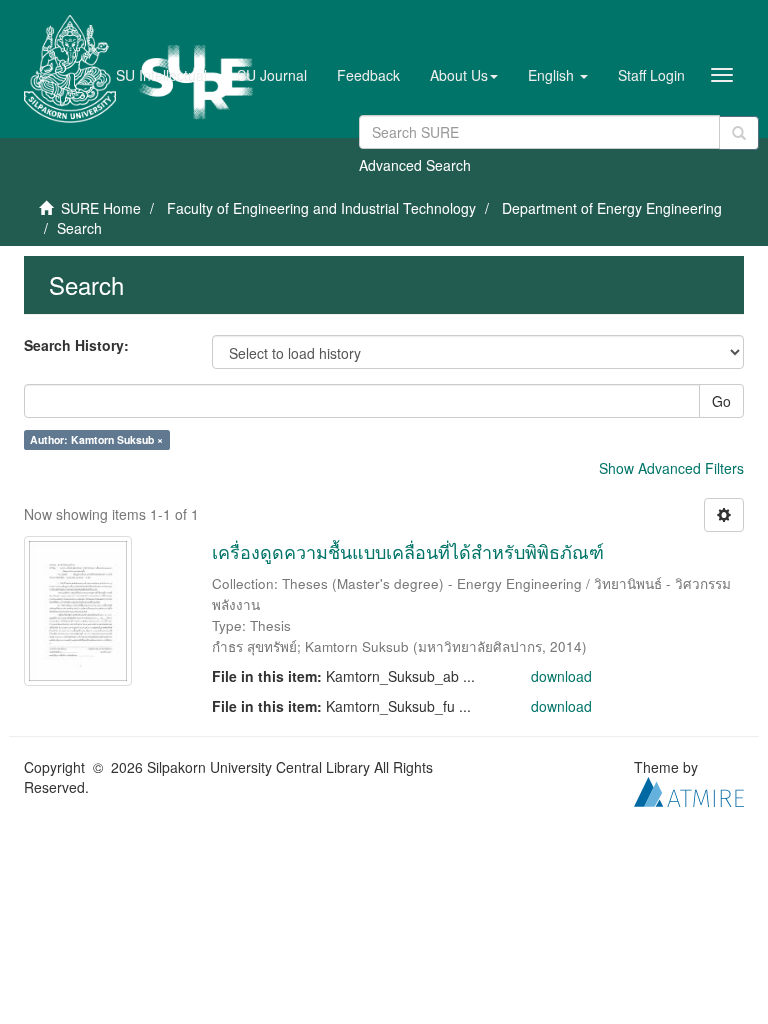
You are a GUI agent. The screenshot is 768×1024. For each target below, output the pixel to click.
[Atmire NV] (689, 789)
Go (721, 401)
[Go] (739, 133)
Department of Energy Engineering (612, 208)
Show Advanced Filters (671, 468)
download (561, 676)
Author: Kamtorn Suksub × (96, 439)
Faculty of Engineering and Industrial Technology (321, 208)
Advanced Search (415, 165)
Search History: (76, 345)
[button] (464, 75)
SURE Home (101, 208)
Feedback (368, 75)
